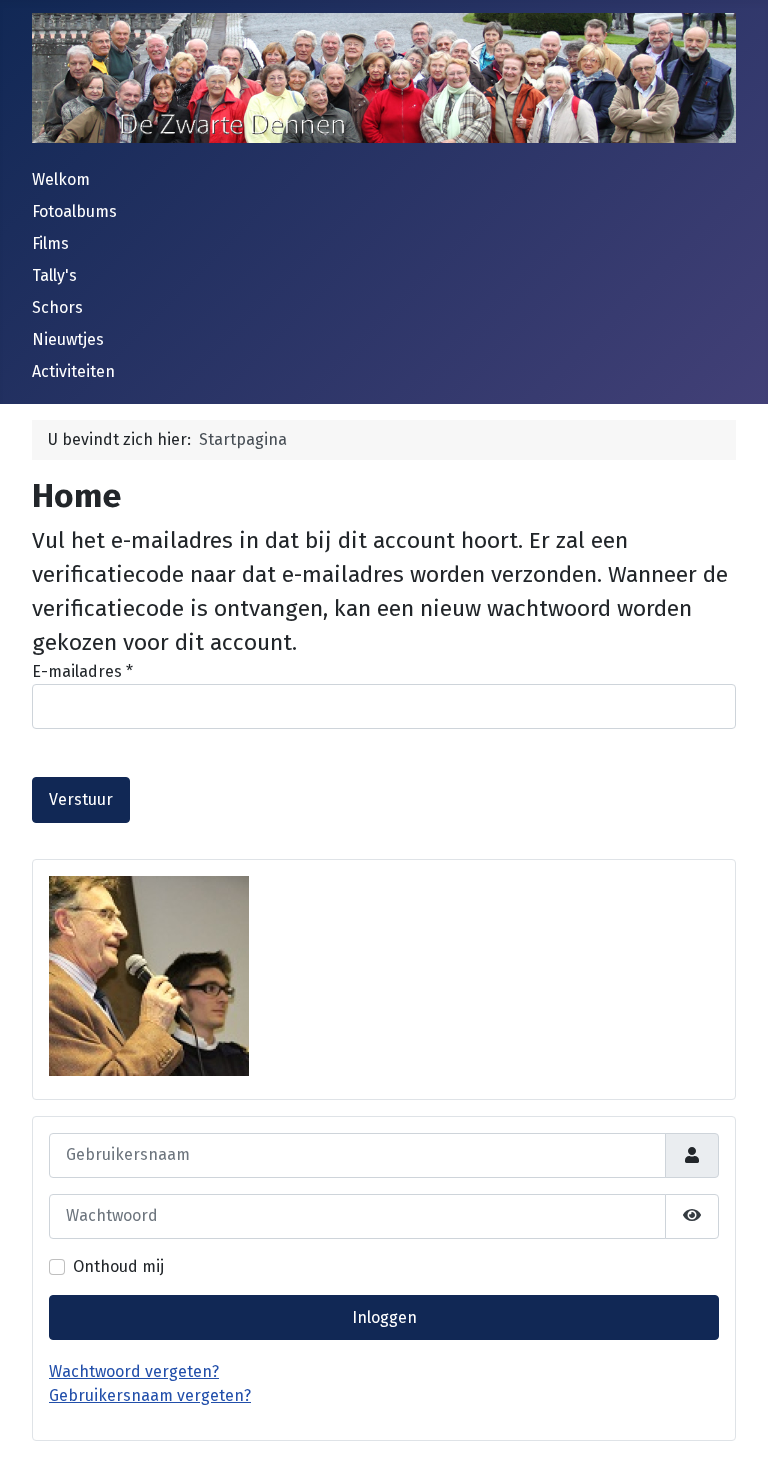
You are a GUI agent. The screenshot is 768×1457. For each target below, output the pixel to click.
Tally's (54, 275)
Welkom (61, 179)
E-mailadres (82, 671)
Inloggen (384, 1317)
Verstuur (81, 799)
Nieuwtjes (68, 339)
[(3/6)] (149, 976)
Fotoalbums (74, 211)
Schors (57, 307)
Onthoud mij (118, 1266)
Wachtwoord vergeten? (134, 1371)
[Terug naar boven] (733, 1420)
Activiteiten (73, 371)
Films (50, 243)
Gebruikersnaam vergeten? (150, 1395)
